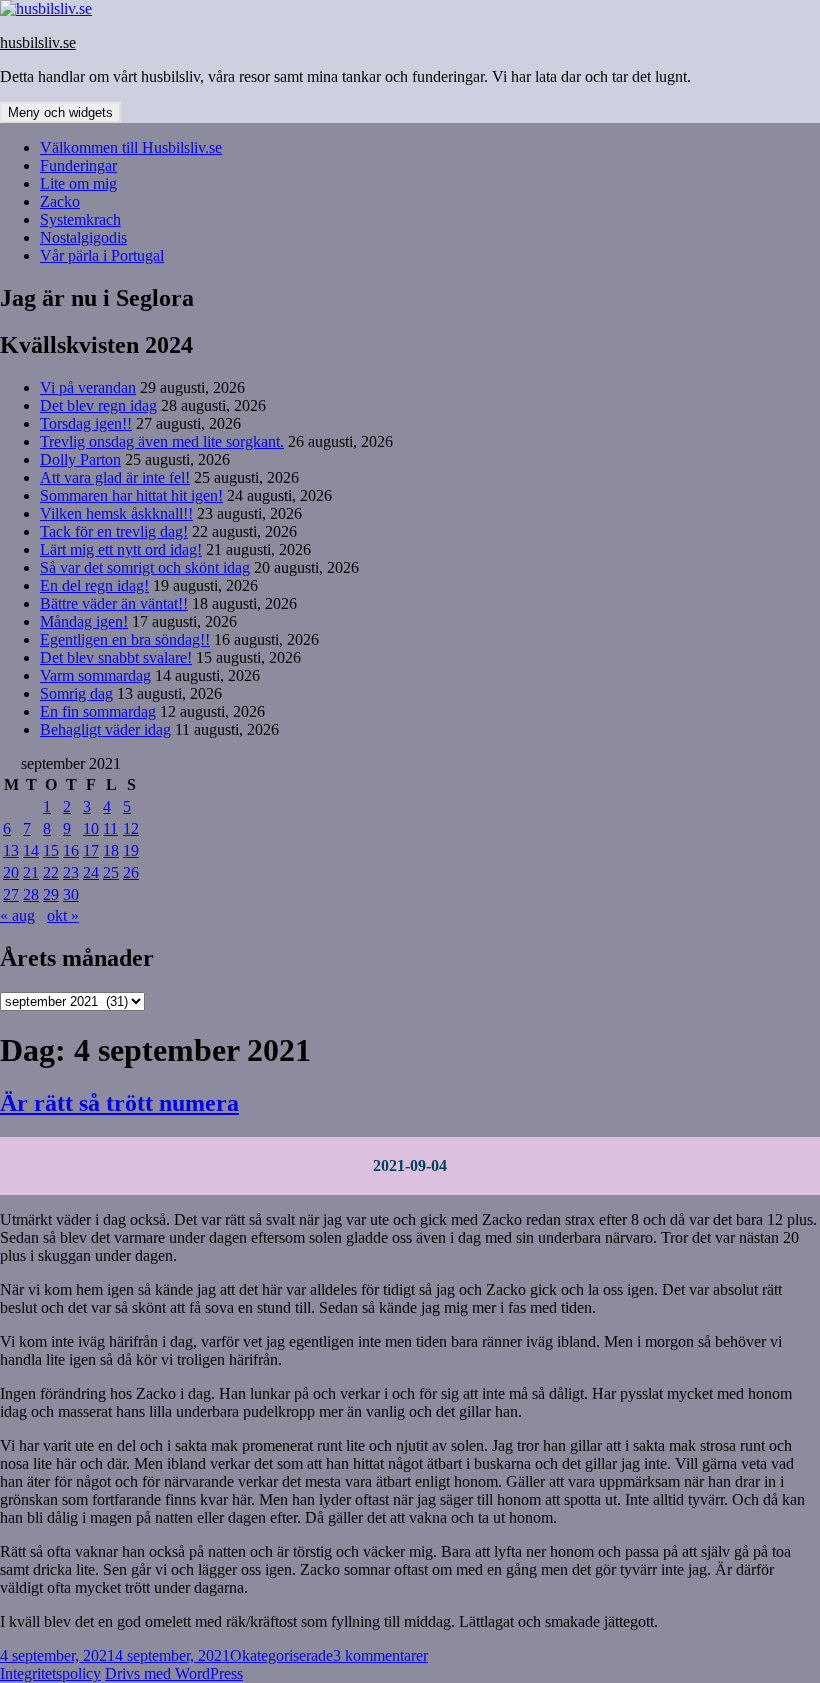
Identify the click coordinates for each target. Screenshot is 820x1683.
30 (71, 894)
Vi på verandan (88, 387)
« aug (17, 915)
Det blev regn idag (98, 405)
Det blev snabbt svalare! (116, 657)
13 (11, 850)
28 (31, 894)
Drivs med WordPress (174, 1673)
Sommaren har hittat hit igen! (131, 495)
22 (51, 872)
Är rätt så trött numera (119, 1103)
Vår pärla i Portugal (102, 255)
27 (11, 894)
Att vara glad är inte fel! (115, 477)
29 (51, 894)
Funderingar (78, 165)
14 (31, 850)
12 (131, 828)
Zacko (60, 201)
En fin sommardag (98, 711)
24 (91, 872)
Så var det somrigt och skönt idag (145, 567)
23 (71, 872)
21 (31, 872)
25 (111, 872)
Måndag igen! (84, 621)
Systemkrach (80, 219)
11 (110, 828)
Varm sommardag (95, 675)
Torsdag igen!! (86, 423)
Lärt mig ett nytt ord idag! (121, 549)
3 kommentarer (380, 1655)
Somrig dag (76, 693)
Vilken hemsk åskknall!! (116, 513)
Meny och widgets (60, 112)
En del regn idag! (94, 585)
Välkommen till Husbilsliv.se (131, 147)
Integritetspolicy (50, 1673)
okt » (63, 915)
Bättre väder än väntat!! (114, 603)
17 (91, 850)
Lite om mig (78, 183)
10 (91, 828)
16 (71, 850)
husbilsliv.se (38, 42)
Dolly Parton (80, 459)
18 (111, 850)
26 (131, 872)
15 (51, 850)
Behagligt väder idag (105, 729)
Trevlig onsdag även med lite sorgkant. (162, 441)
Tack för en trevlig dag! (114, 531)
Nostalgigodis (83, 237)
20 (11, 872)
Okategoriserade (281, 1655)
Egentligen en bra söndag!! (125, 639)
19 (131, 850)
